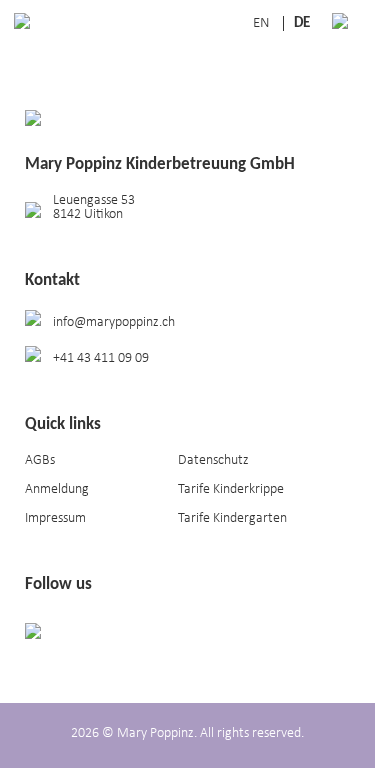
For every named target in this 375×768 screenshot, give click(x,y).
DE (302, 23)
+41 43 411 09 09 (101, 358)
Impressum (55, 518)
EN (263, 23)
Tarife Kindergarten (232, 518)
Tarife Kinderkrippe (231, 489)
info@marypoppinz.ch (114, 322)
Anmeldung (57, 489)
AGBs (40, 460)
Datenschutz (213, 460)
